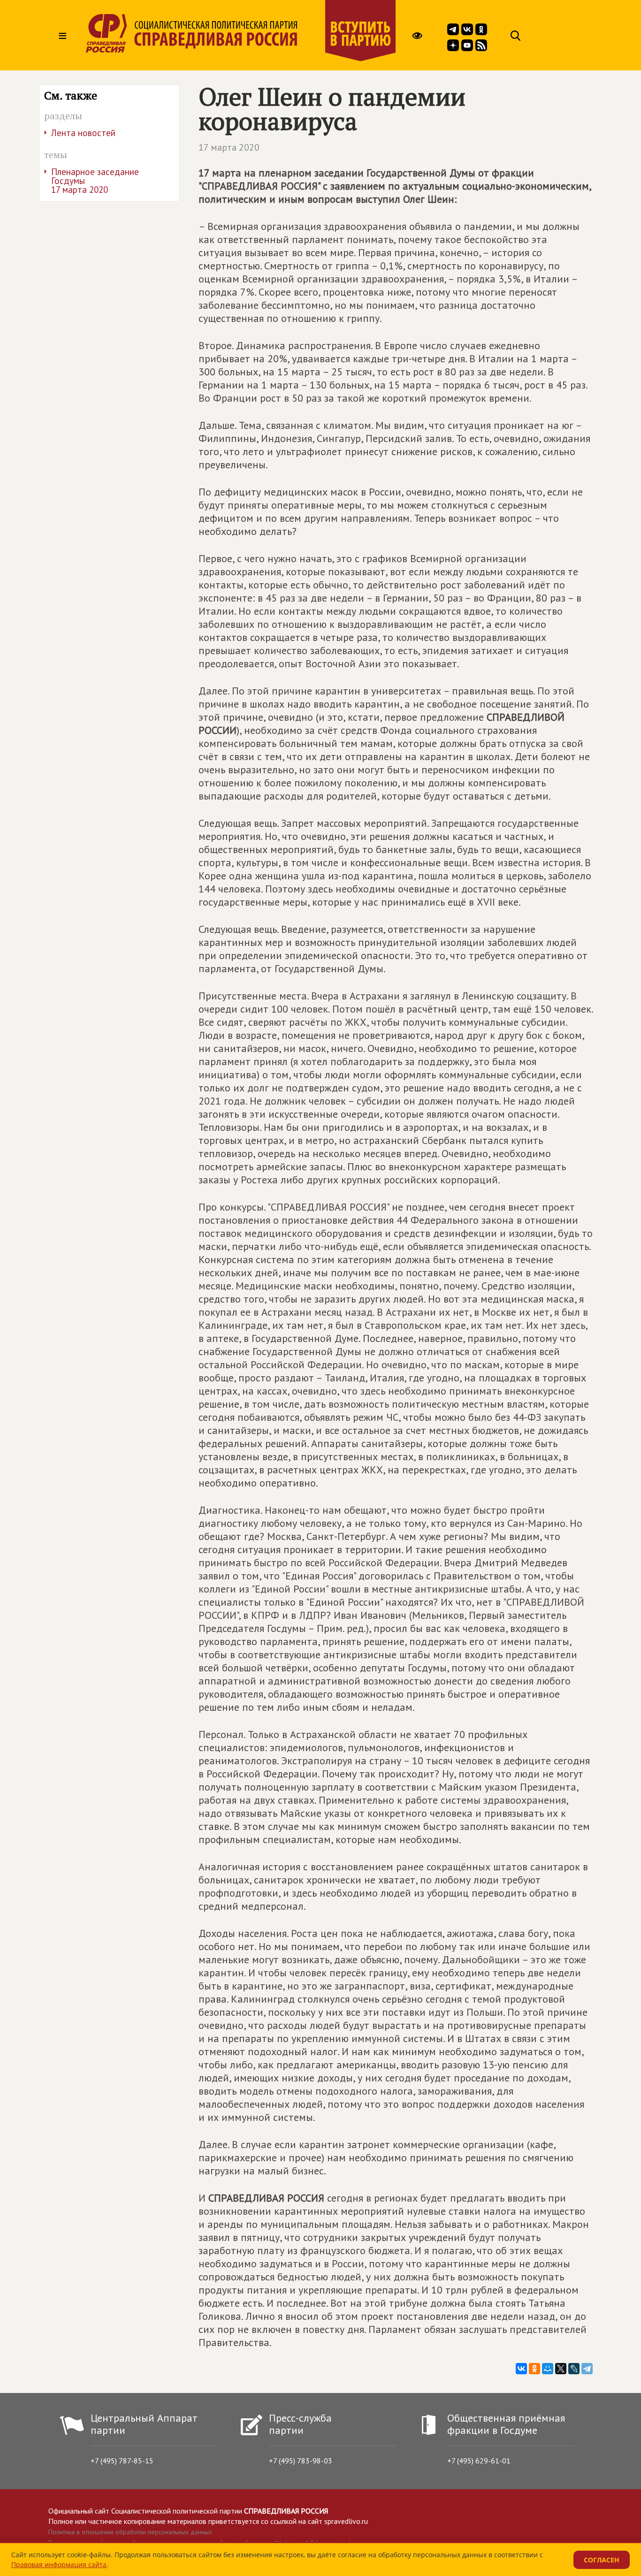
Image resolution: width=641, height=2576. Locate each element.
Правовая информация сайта (59, 2565)
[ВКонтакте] (521, 2369)
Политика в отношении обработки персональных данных (130, 2532)
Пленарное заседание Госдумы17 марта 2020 (95, 181)
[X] (561, 2369)
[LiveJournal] (574, 2369)
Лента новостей (83, 133)
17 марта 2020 (229, 147)
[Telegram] (587, 2369)
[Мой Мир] (548, 2369)
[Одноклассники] (534, 2369)
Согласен (602, 2560)
